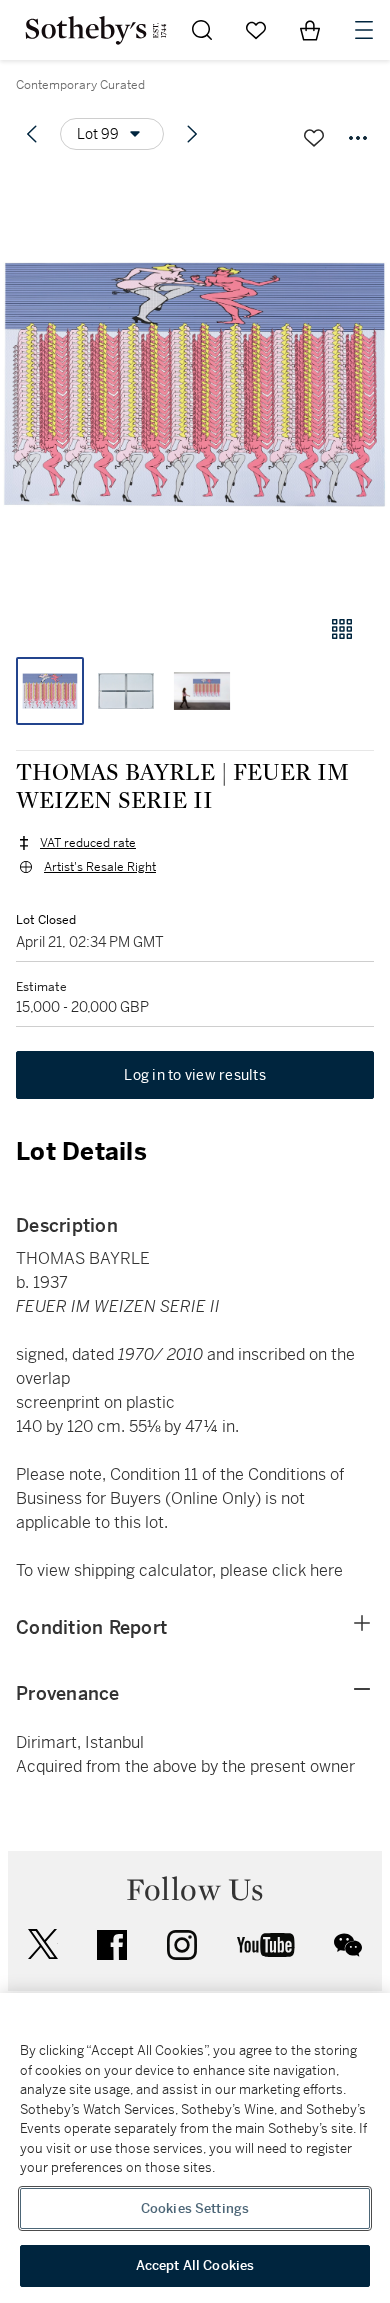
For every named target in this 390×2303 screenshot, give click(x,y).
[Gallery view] (342, 629)
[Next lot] (192, 134)
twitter (43, 1944)
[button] (195, 383)
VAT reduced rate (88, 843)
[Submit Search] (202, 30)
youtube (266, 1945)
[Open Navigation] (364, 30)
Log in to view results (195, 1075)
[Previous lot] (32, 134)
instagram (182, 1945)
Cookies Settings (195, 2208)
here (326, 1570)
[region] (195, 2148)
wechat (348, 1945)
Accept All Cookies (195, 2265)
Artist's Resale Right (100, 867)
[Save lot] (314, 138)
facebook (112, 1945)
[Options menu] (358, 138)
